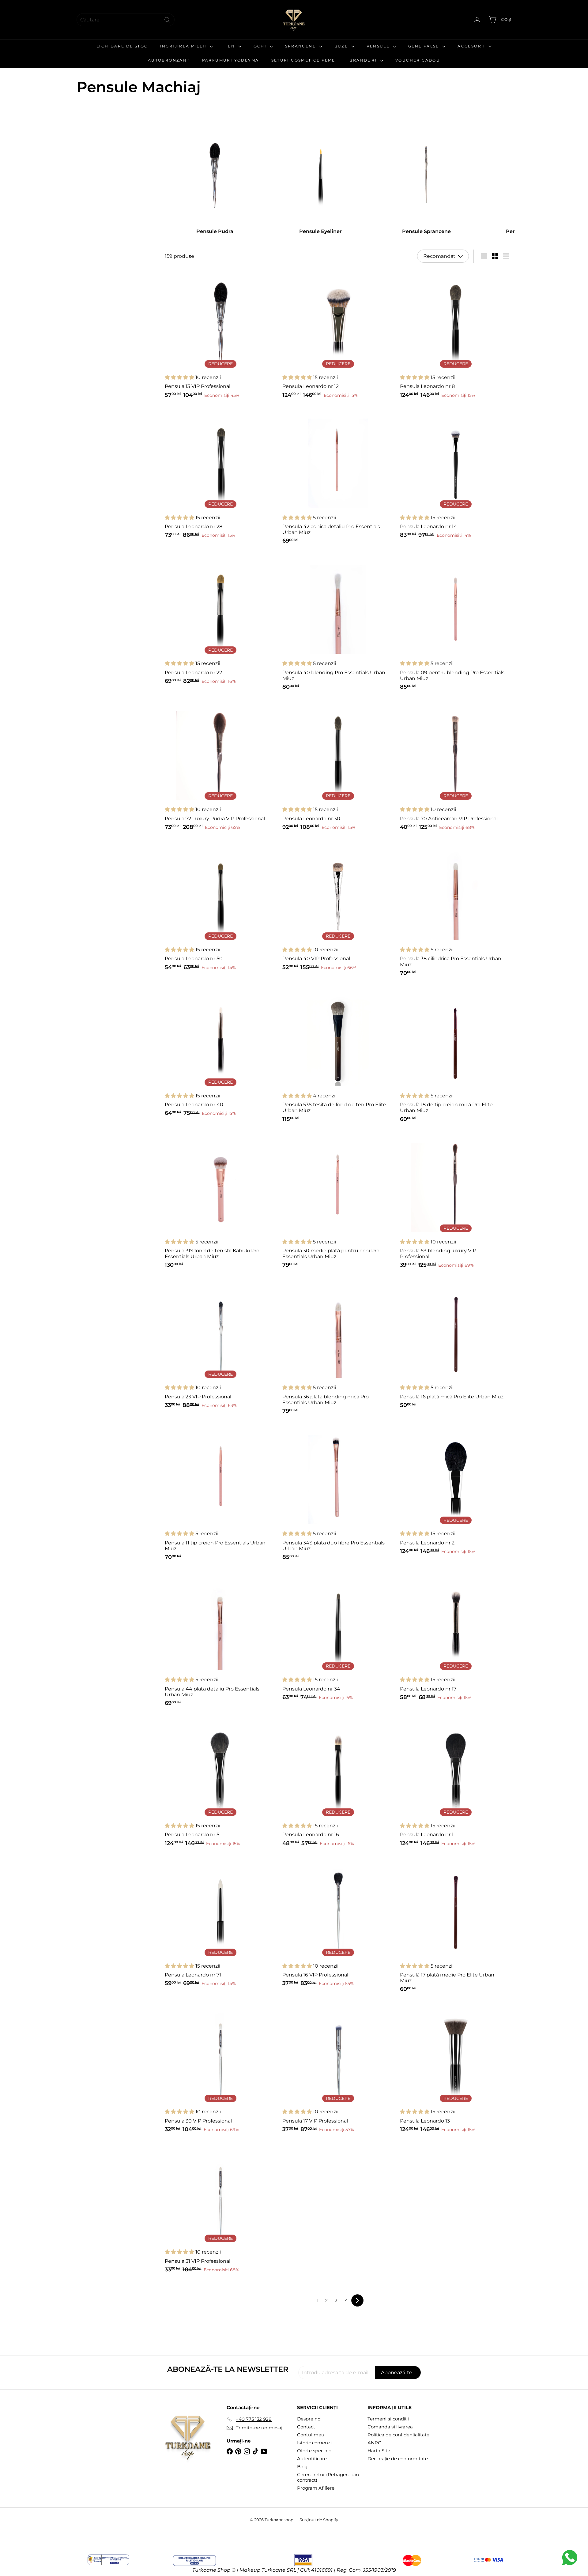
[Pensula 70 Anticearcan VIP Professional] (456, 768)
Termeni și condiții (388, 2419)
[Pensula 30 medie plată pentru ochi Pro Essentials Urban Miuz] (338, 1203)
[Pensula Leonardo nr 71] (221, 1924)
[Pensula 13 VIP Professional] (221, 336)
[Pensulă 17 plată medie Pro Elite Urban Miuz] (456, 1927)
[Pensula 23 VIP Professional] (221, 1346)
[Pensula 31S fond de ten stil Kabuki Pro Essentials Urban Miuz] (221, 1203)
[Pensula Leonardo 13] (456, 2070)
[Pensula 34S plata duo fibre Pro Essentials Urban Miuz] (338, 1495)
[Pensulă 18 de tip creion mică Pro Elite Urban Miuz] (456, 1057)
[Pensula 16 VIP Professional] (338, 1924)
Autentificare (312, 2459)
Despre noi (309, 2419)
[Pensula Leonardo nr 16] (338, 1784)
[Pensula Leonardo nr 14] (456, 476)
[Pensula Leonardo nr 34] (338, 1638)
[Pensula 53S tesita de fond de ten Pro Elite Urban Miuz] (338, 1057)
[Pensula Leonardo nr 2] (456, 1492)
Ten (231, 46)
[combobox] (126, 20)
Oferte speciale (314, 2451)
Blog (302, 2467)
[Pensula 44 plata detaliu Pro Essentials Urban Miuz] (221, 1641)
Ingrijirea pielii (184, 46)
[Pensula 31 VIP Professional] (221, 2211)
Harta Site (379, 2451)
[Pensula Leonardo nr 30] (338, 768)
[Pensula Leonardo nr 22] (221, 622)
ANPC (374, 2443)
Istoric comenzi (314, 2443)
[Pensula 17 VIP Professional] (338, 2070)
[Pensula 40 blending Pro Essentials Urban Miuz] (338, 625)
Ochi (261, 46)
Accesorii (472, 46)
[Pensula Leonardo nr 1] (456, 1784)
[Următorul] (357, 2300)
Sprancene (301, 46)
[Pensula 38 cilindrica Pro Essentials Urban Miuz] (456, 911)
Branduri (364, 60)
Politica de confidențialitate (398, 2435)
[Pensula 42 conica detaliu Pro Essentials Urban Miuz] (338, 479)
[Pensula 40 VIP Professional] (338, 908)
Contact (306, 2427)
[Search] (167, 20)
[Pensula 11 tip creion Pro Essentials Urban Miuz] (221, 1495)
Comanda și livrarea (390, 2427)
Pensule (379, 46)
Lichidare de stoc (122, 46)
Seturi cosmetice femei (304, 60)
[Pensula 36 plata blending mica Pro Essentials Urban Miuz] (338, 1349)
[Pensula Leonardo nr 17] (456, 1638)
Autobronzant (169, 60)
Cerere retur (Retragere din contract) (328, 2477)
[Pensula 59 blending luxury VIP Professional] (456, 1203)
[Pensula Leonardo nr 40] (221, 1054)
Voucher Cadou (418, 60)
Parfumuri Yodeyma (231, 60)
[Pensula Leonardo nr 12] (338, 336)
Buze (342, 46)
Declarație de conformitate (398, 2459)
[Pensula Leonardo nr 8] (456, 336)
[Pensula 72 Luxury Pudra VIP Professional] (221, 768)
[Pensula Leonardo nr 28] (221, 476)
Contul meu (311, 2435)
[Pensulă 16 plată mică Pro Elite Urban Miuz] (456, 1346)
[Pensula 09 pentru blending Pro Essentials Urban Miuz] (456, 625)
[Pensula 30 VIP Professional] (221, 2070)
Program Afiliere (316, 2488)
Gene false (424, 46)
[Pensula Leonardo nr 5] (221, 1784)
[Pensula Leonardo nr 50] (221, 908)
